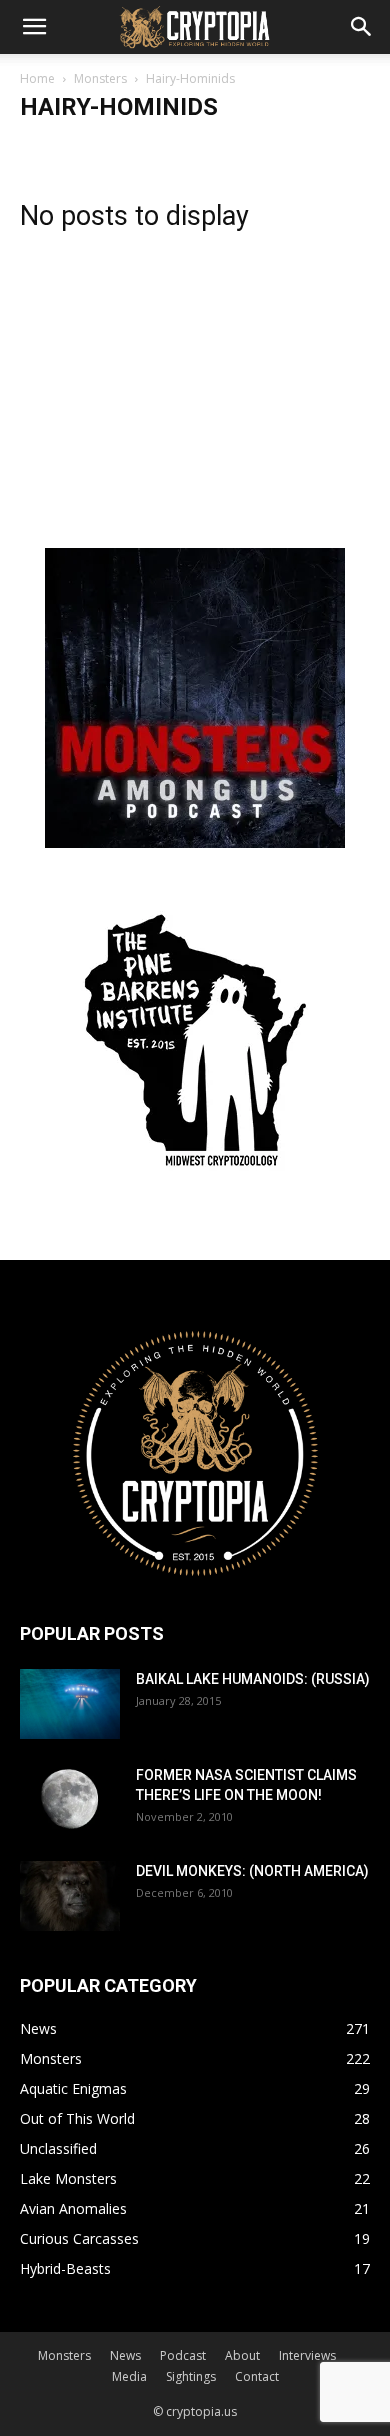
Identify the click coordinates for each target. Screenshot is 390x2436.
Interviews (307, 2355)
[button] (34, 27)
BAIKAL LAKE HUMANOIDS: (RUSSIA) (253, 1679)
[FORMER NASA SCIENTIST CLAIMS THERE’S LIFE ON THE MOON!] (70, 1800)
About (242, 2355)
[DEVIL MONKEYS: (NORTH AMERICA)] (70, 1896)
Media (129, 2376)
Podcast (183, 2355)
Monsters (100, 78)
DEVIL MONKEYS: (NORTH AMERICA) (252, 1871)
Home (37, 78)
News (125, 2355)
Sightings (191, 2376)
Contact (257, 2376)
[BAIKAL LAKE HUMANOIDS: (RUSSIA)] (70, 1704)
